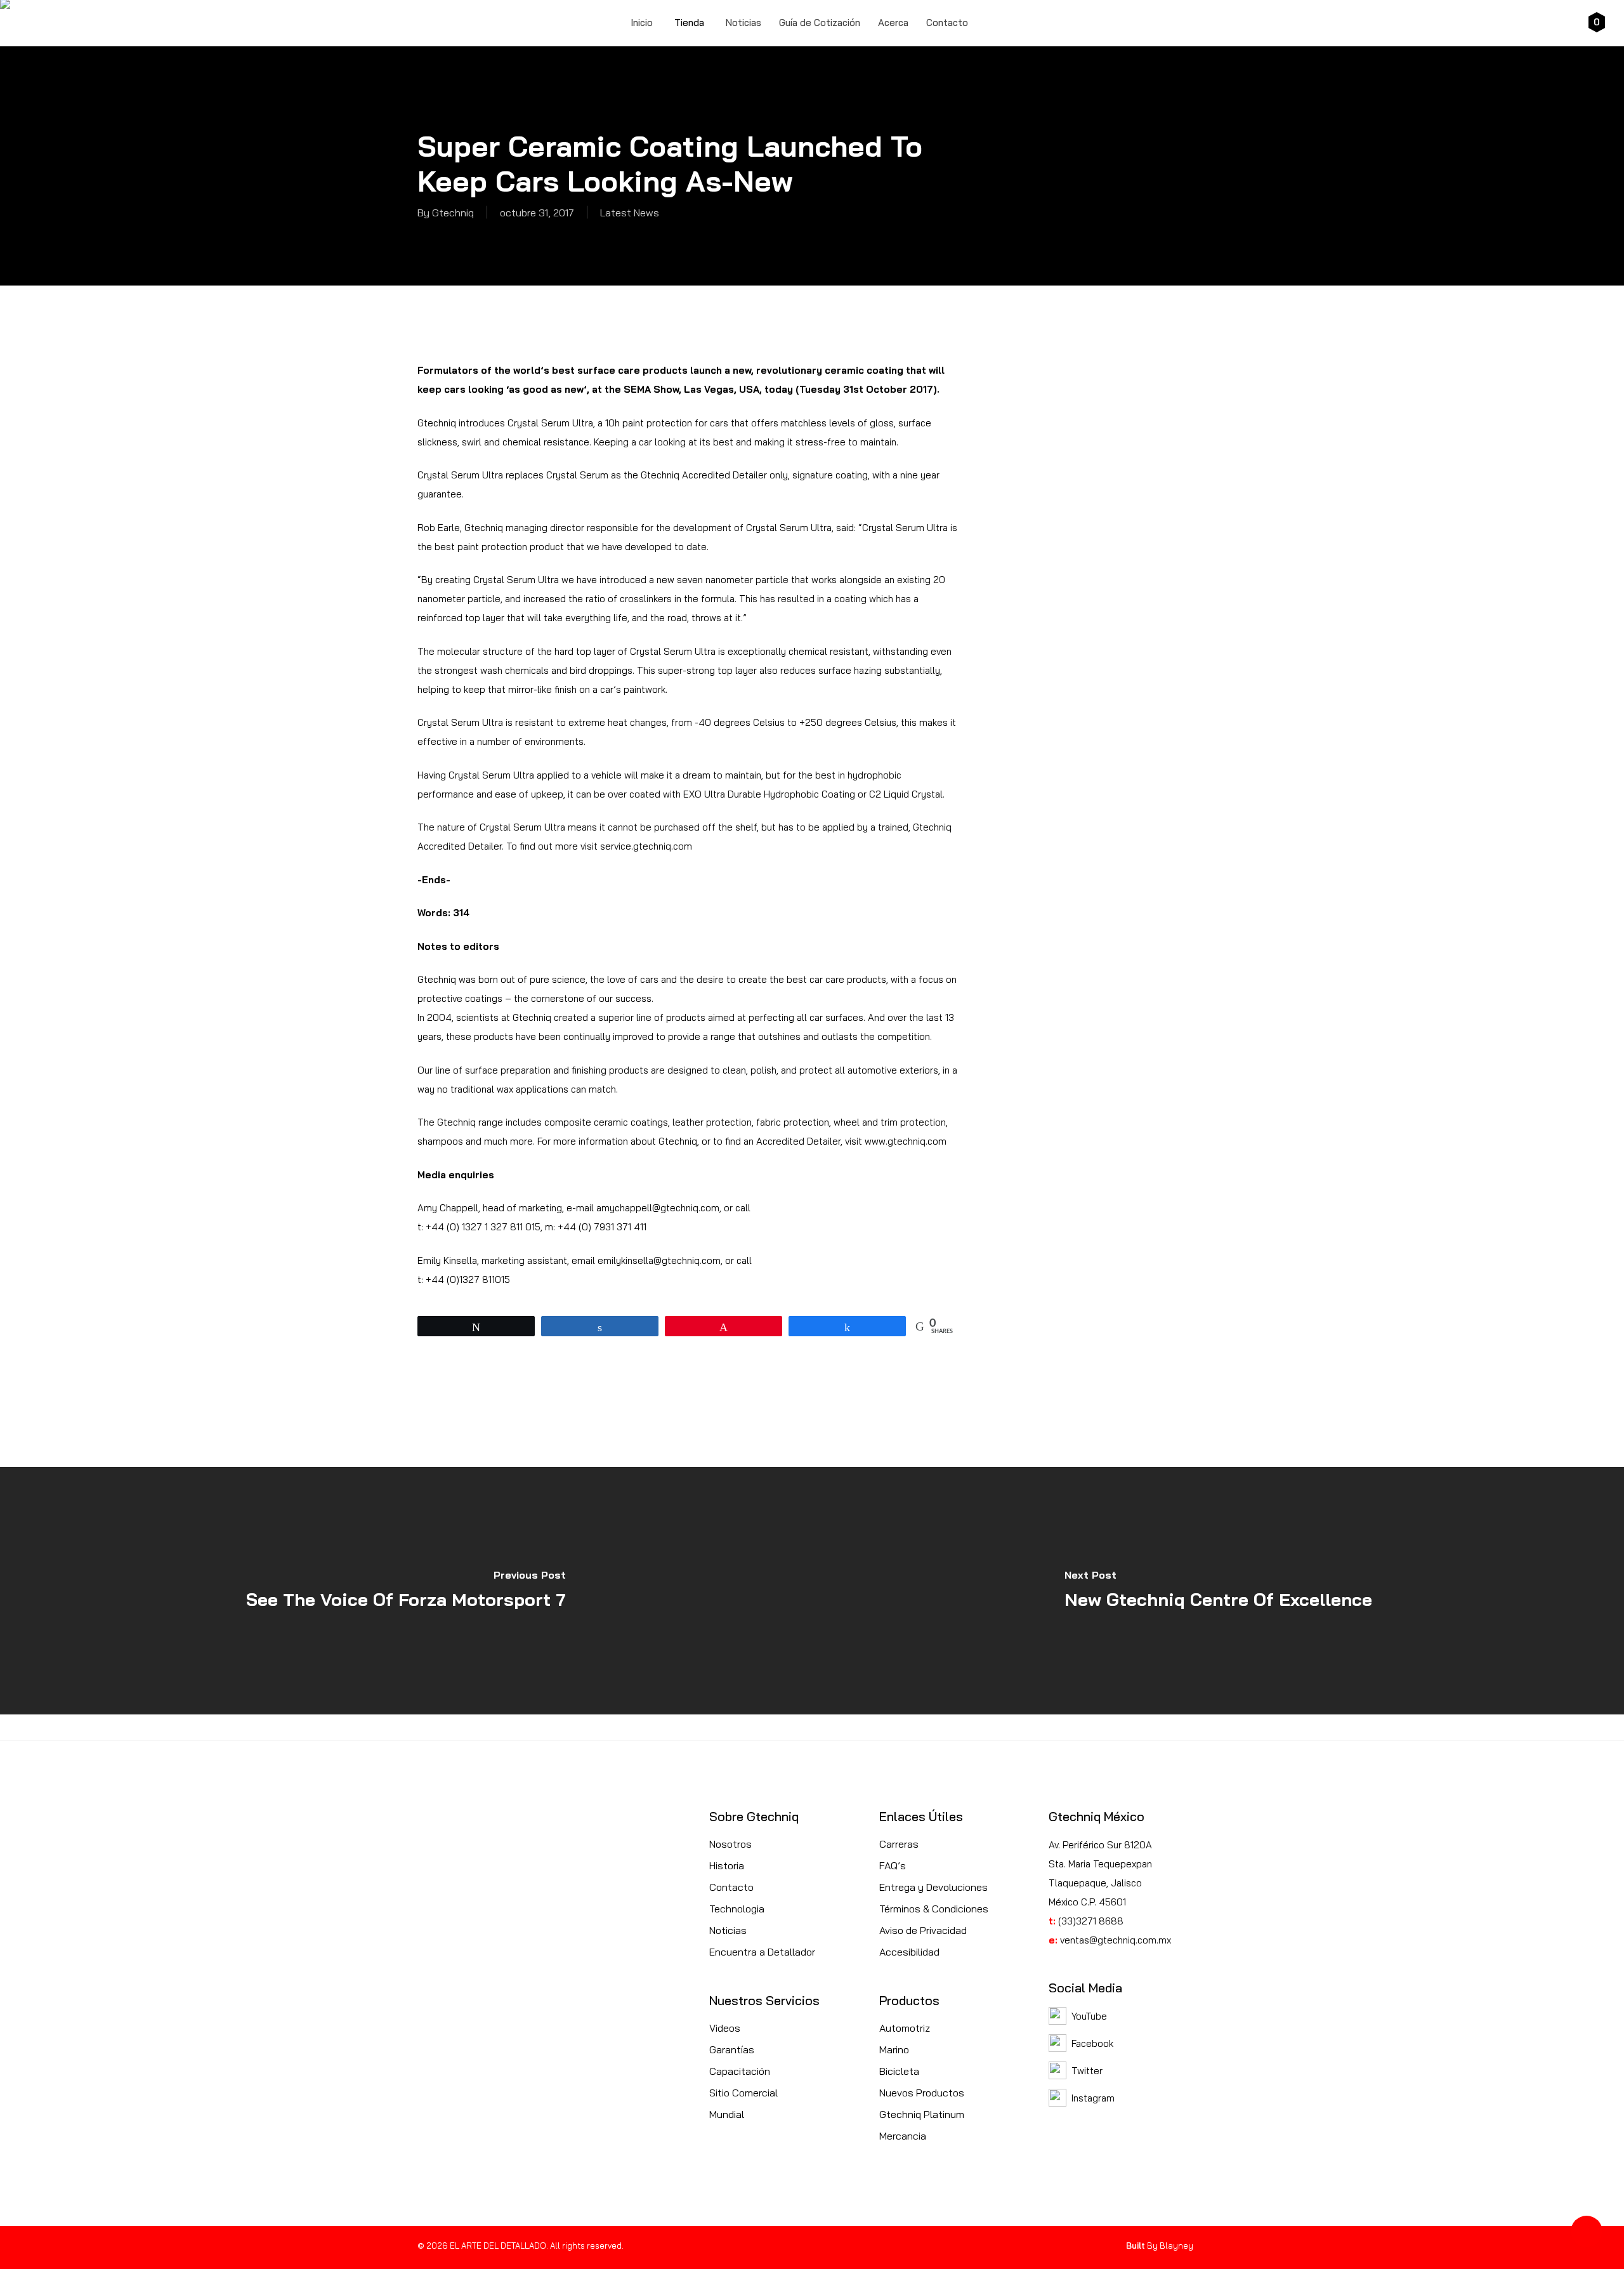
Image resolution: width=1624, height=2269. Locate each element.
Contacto (731, 1887)
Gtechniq (453, 213)
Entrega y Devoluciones (933, 1887)
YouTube (1089, 2016)
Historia (727, 1865)
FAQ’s (893, 1865)
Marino (894, 2049)
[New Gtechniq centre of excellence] (1218, 1591)
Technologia (737, 1909)
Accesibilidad (909, 1952)
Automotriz (905, 2028)
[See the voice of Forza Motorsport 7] (406, 1591)
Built (1136, 2246)
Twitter (1087, 2071)
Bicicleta (899, 2071)
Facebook (1092, 2043)
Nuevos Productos (922, 2093)
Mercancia (903, 2136)
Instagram (1093, 2098)
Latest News (630, 213)
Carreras (899, 1844)
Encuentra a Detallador (762, 1952)
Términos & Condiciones (934, 1909)
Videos (725, 2028)
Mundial (727, 2114)
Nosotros (730, 1844)
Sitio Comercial (743, 2093)
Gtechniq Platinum (922, 2114)
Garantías (732, 2049)
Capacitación (740, 2071)
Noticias (728, 1930)
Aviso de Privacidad (923, 1930)
